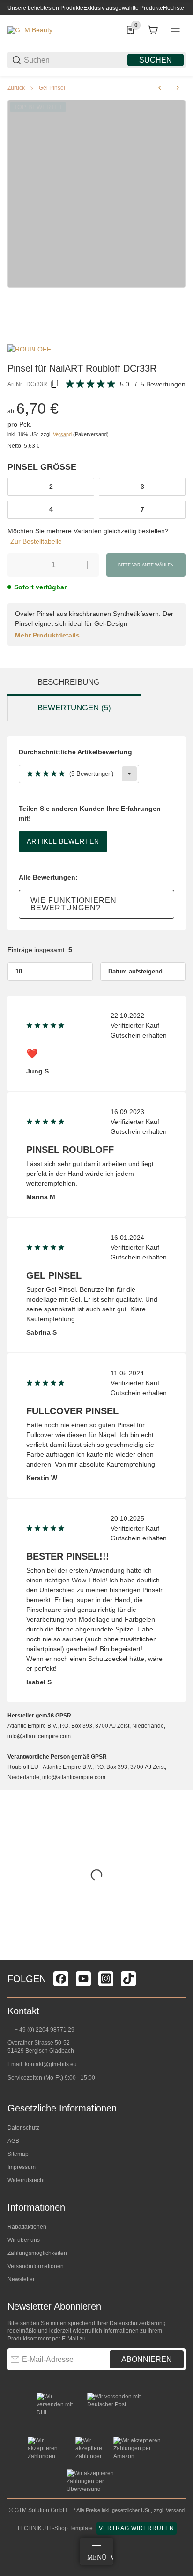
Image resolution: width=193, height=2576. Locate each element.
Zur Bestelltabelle (36, 541)
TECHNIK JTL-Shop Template (55, 2528)
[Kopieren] (55, 384)
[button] (178, 1956)
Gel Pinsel (52, 88)
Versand (63, 434)
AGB (13, 2141)
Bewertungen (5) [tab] (74, 708)
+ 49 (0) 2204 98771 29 (44, 2030)
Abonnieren (147, 2359)
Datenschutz (23, 2128)
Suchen (156, 60)
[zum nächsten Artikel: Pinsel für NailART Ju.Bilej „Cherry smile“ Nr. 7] (178, 88)
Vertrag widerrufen (137, 2528)
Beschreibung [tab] (69, 682)
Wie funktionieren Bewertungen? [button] (74, 904)
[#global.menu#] (175, 30)
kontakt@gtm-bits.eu (51, 2064)
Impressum (22, 2167)
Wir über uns (24, 2240)
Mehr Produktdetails (47, 635)
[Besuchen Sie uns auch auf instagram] (106, 1979)
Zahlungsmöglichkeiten (37, 2253)
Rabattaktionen (27, 2227)
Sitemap (18, 2154)
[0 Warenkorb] (153, 30)
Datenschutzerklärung (138, 2323)
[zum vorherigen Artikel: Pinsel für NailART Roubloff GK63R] (160, 88)
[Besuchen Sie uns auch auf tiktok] (128, 1979)
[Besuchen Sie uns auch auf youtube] (83, 1979)
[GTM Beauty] (30, 29)
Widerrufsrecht (26, 2180)
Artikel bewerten (63, 841)
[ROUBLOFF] (29, 349)
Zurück (16, 88)
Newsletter (21, 2279)
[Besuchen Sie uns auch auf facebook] (61, 1979)
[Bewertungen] (91, 384)
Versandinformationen (36, 2266)
